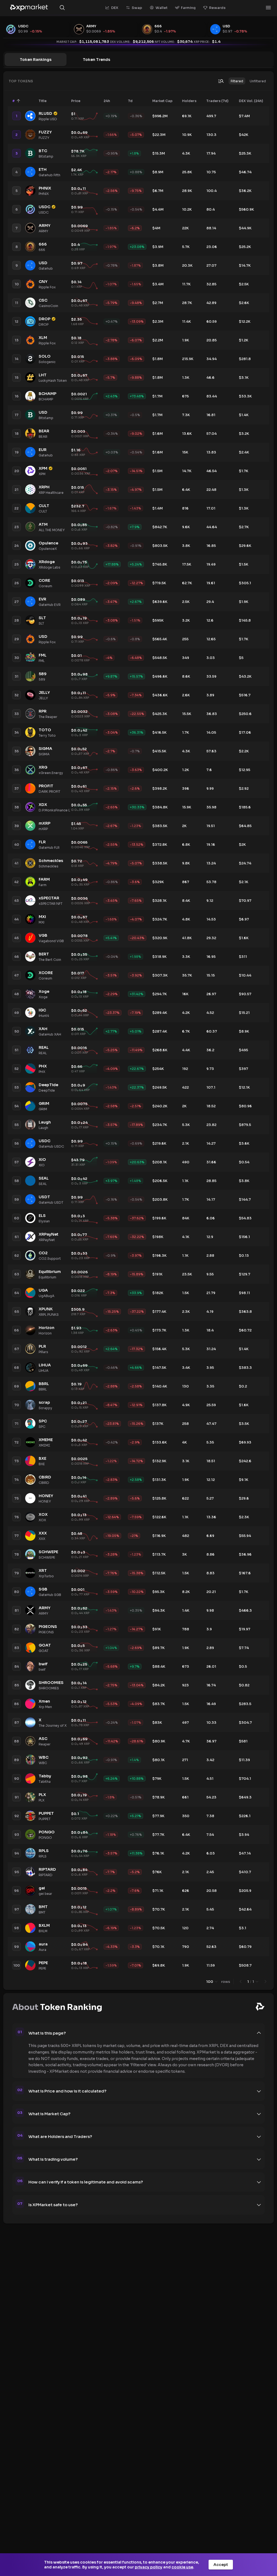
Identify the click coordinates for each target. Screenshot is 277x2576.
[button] (237, 81)
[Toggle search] (221, 81)
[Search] (62, 8)
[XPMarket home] (29, 8)
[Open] (268, 8)
